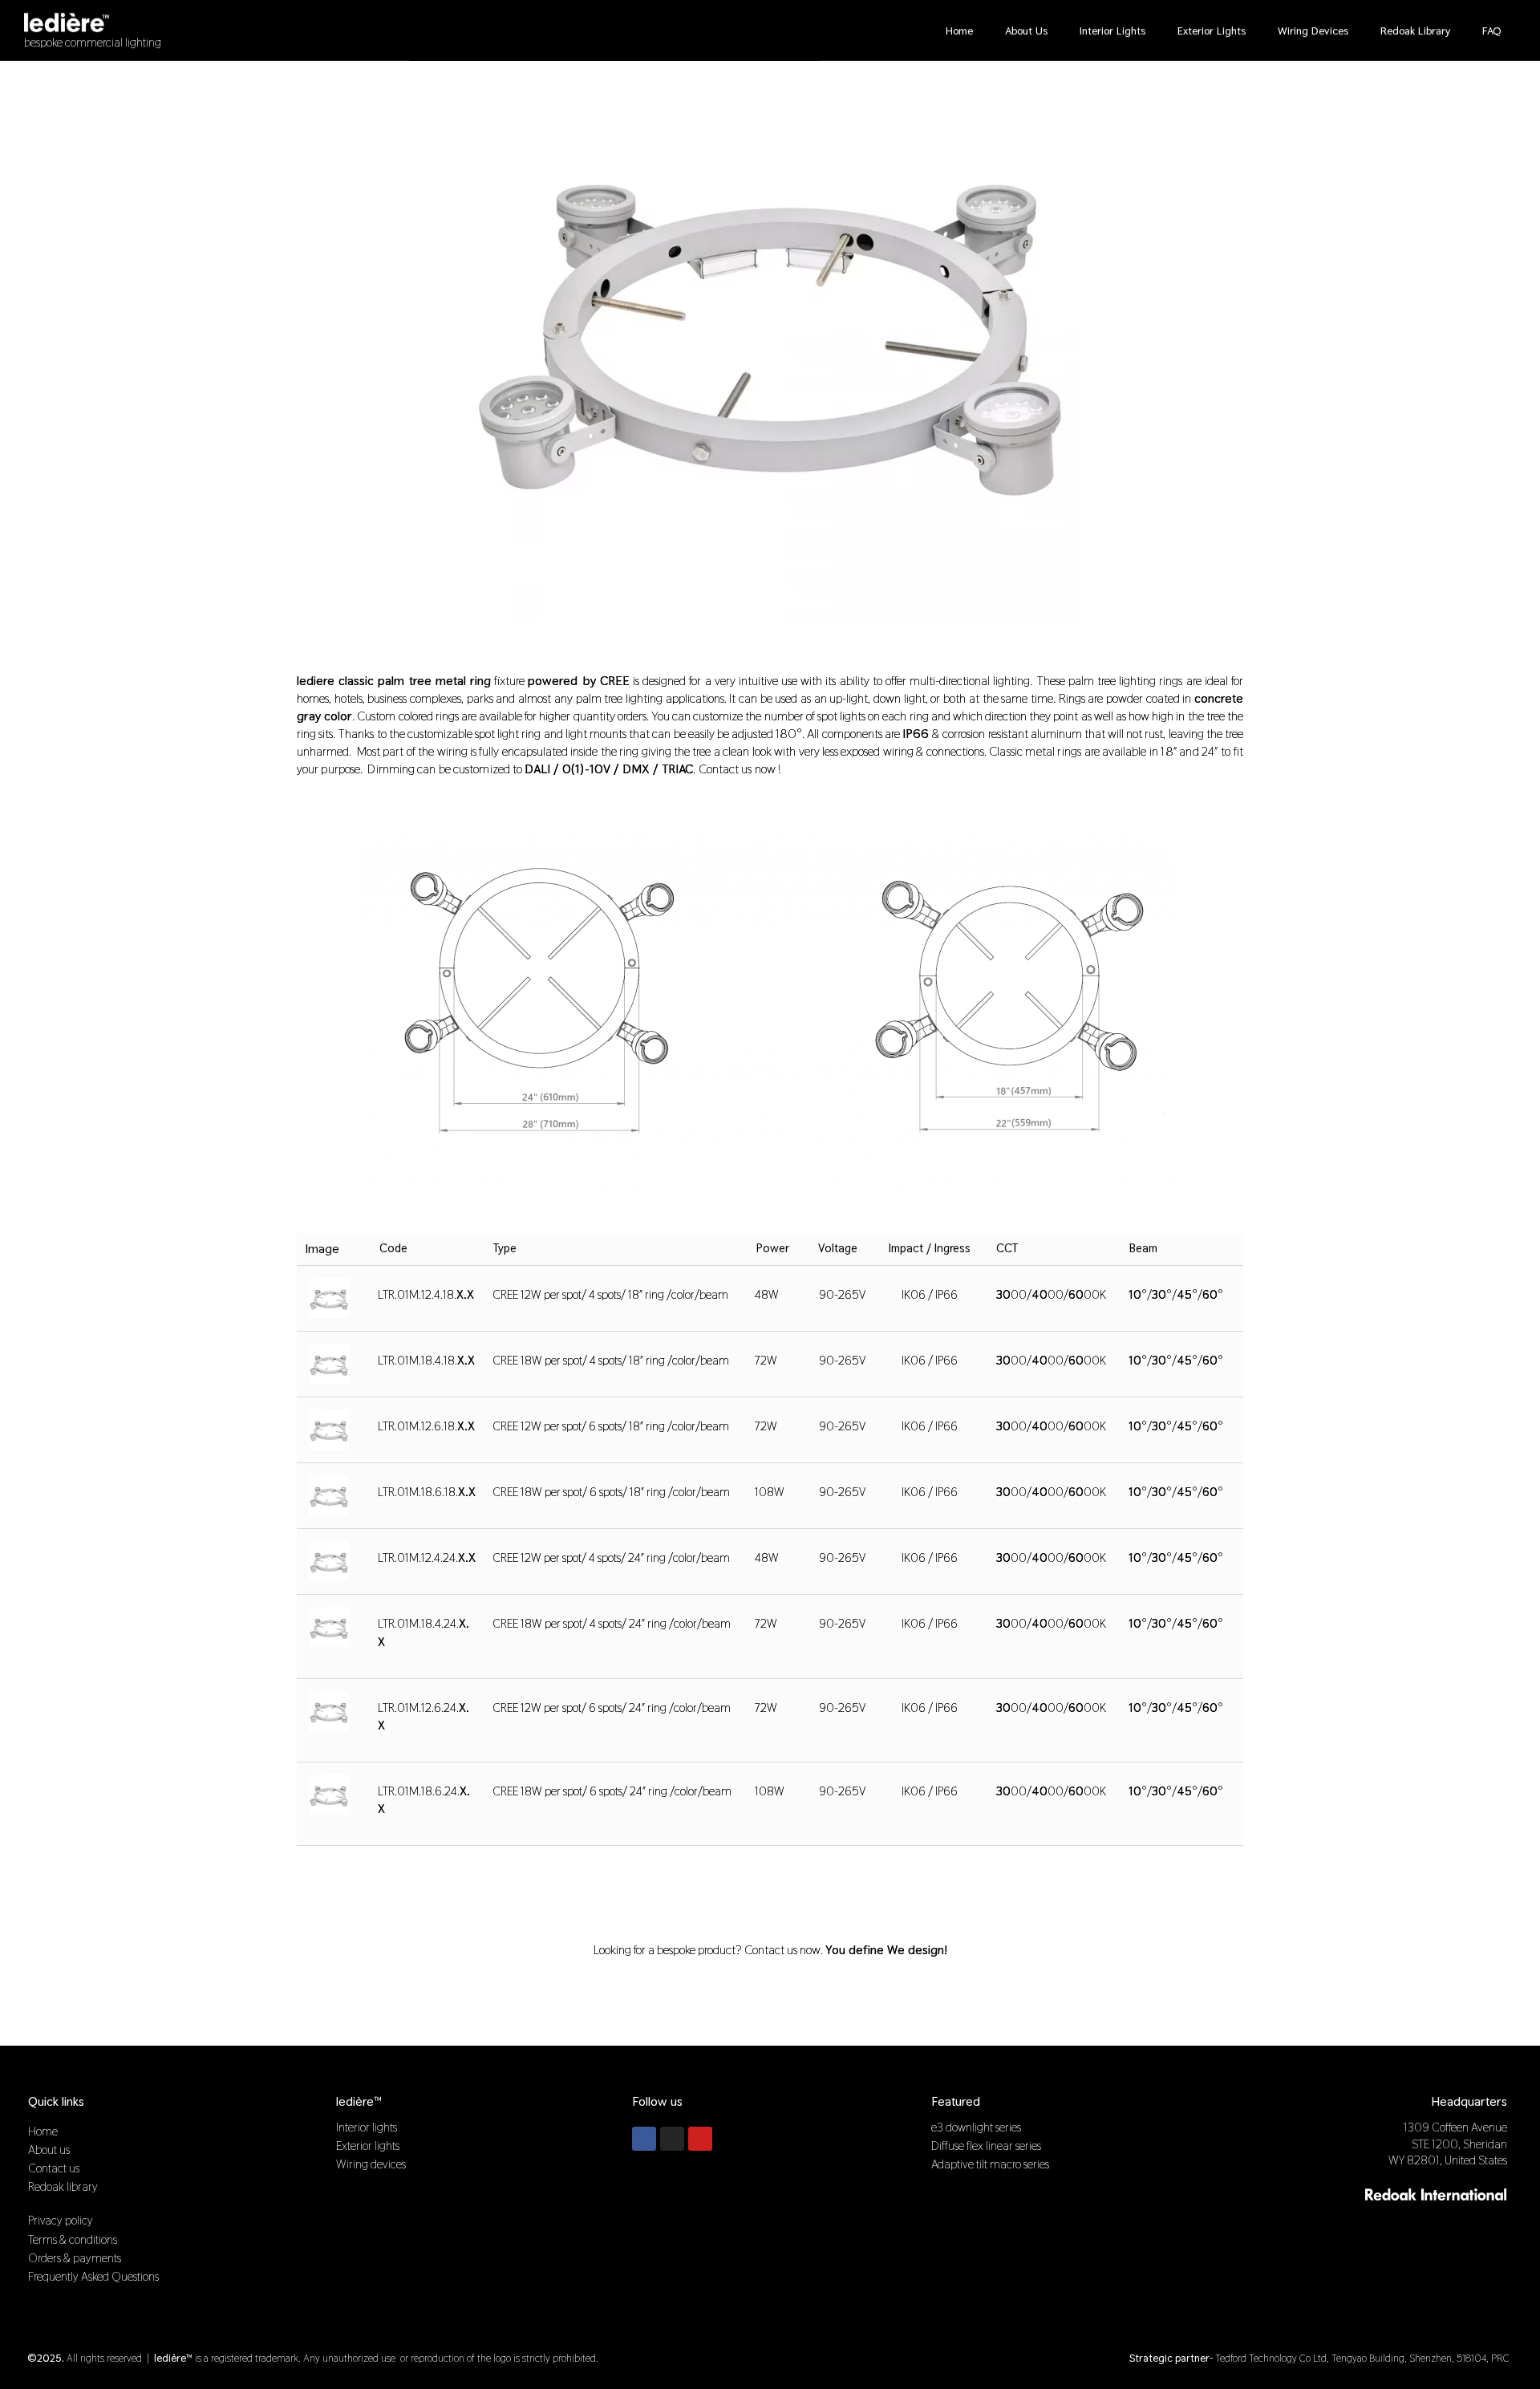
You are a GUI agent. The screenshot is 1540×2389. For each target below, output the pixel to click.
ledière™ (359, 2101)
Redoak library (1415, 30)
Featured (956, 2101)
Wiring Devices (1313, 30)
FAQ (1492, 30)
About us (1026, 30)
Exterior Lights (1212, 30)
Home (959, 30)
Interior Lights (1112, 30)
